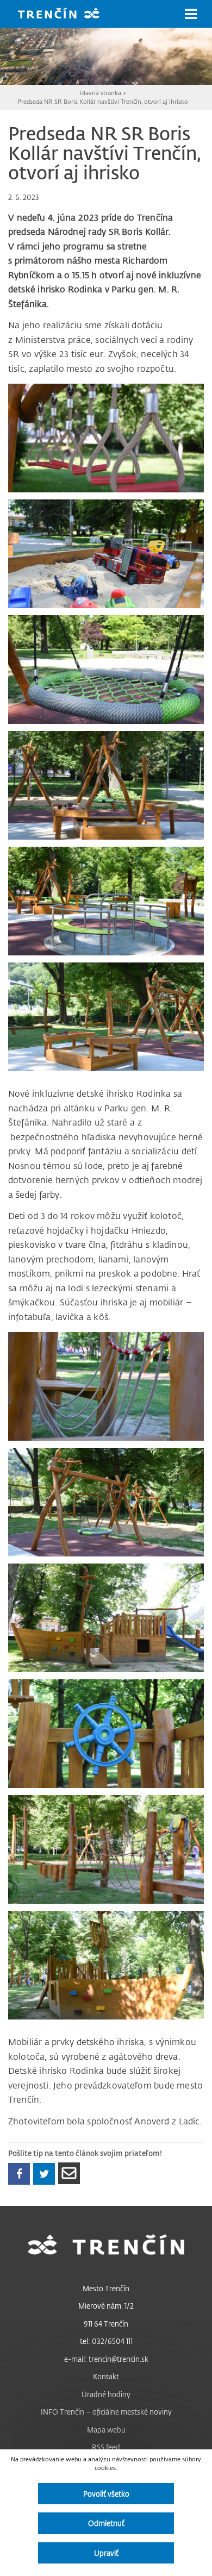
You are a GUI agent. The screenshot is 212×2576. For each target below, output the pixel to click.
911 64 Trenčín (106, 2324)
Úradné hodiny (106, 2394)
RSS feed (106, 2447)
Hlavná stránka (100, 93)
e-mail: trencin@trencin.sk (106, 2359)
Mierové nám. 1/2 (106, 2306)
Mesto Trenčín (106, 2288)
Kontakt (106, 2376)
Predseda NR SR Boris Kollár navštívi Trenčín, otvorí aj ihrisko (103, 101)
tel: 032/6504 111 (106, 2341)
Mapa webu (106, 2430)
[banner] (67, 14)
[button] (191, 14)
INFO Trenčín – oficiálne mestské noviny (106, 2412)
